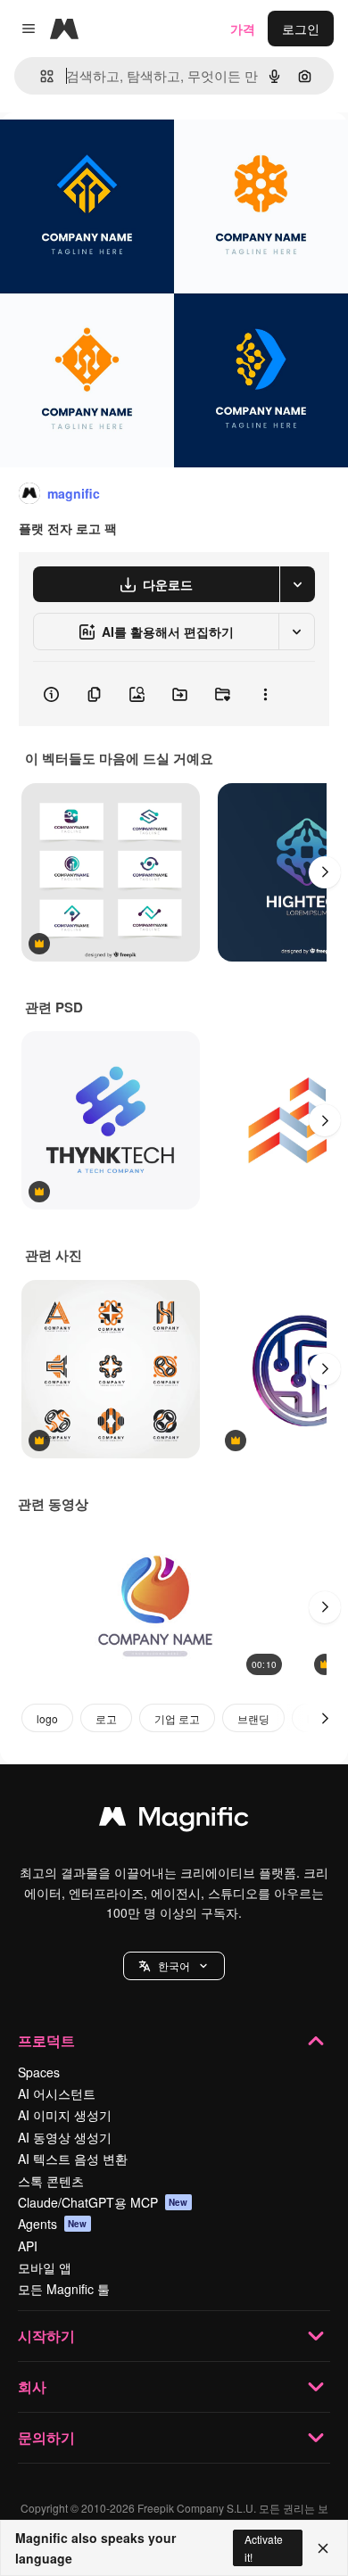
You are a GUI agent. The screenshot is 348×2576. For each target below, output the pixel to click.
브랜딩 (253, 1718)
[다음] (325, 872)
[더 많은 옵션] (265, 694)
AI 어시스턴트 (57, 2093)
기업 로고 (177, 1718)
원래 (103, 153)
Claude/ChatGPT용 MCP (103, 2202)
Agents (53, 2224)
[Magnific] (174, 1821)
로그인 (301, 29)
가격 (243, 29)
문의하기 (46, 2437)
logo (47, 1718)
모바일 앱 (45, 2267)
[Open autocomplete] (40, 76)
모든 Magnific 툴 (64, 2289)
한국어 (174, 1965)
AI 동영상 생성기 (65, 2137)
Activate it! (264, 2547)
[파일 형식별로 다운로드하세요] (297, 584)
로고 (106, 1718)
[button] (174, 1966)
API (28, 2246)
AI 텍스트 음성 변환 (73, 2159)
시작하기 (46, 2336)
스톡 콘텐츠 (51, 2181)
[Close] (323, 2548)
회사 (32, 2386)
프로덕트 (46, 2040)
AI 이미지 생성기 (65, 2115)
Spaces (39, 2072)
